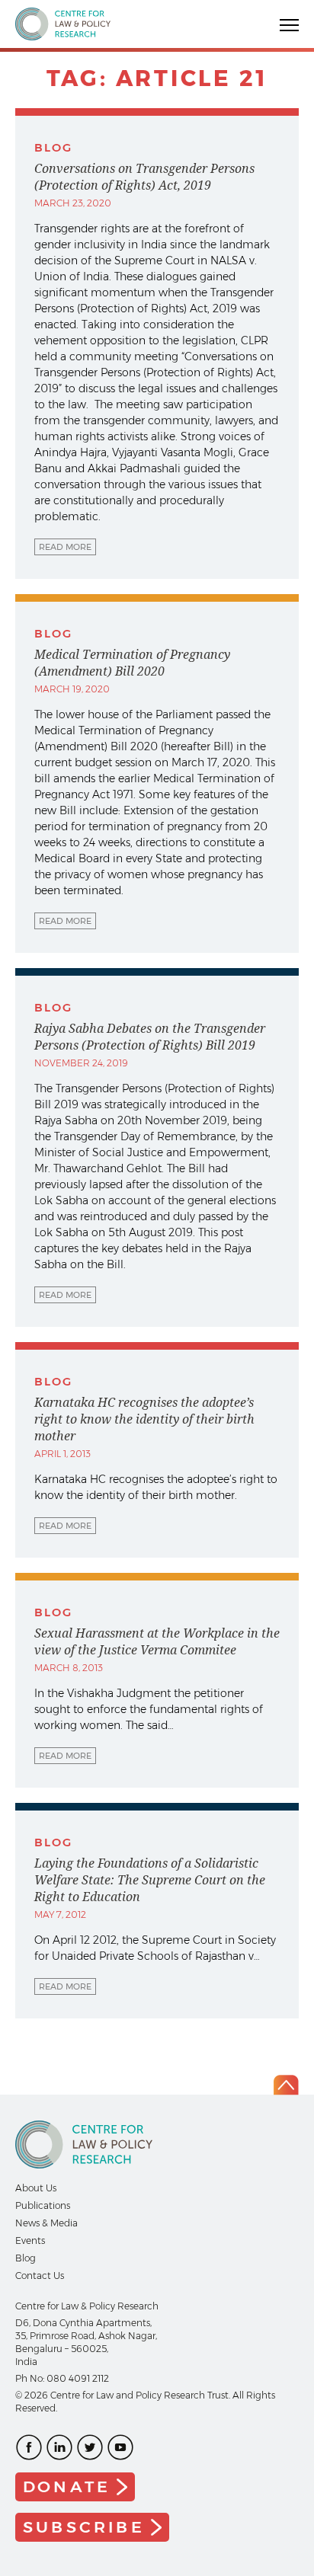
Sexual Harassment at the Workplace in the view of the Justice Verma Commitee (157, 1641)
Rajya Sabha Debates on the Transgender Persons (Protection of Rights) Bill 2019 (150, 1037)
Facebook (29, 2447)
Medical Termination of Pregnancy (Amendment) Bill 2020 (132, 663)
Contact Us (40, 2276)
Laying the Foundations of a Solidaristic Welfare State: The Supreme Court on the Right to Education (150, 1880)
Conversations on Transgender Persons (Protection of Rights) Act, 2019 (144, 177)
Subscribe (84, 2527)
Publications (43, 2205)
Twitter (90, 2447)
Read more (65, 547)
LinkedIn (59, 2447)
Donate (67, 2487)
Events (30, 2240)
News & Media (46, 2223)
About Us (36, 2188)
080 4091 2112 (78, 2378)
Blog (26, 2258)
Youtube (120, 2447)
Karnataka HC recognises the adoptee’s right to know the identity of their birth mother (144, 1419)
